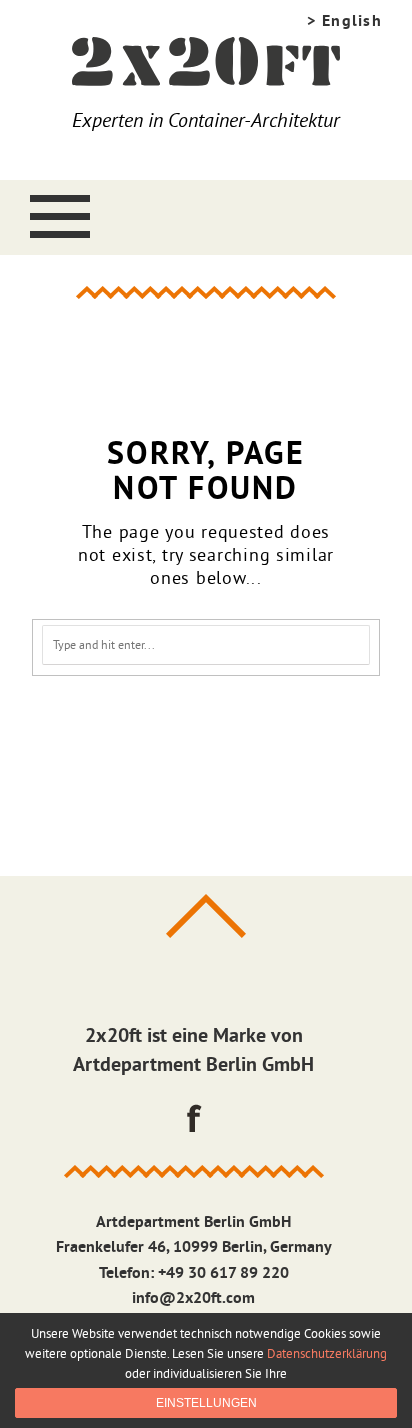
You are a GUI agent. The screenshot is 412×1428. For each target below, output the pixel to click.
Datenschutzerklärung (327, 1353)
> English (344, 20)
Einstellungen (206, 1403)
